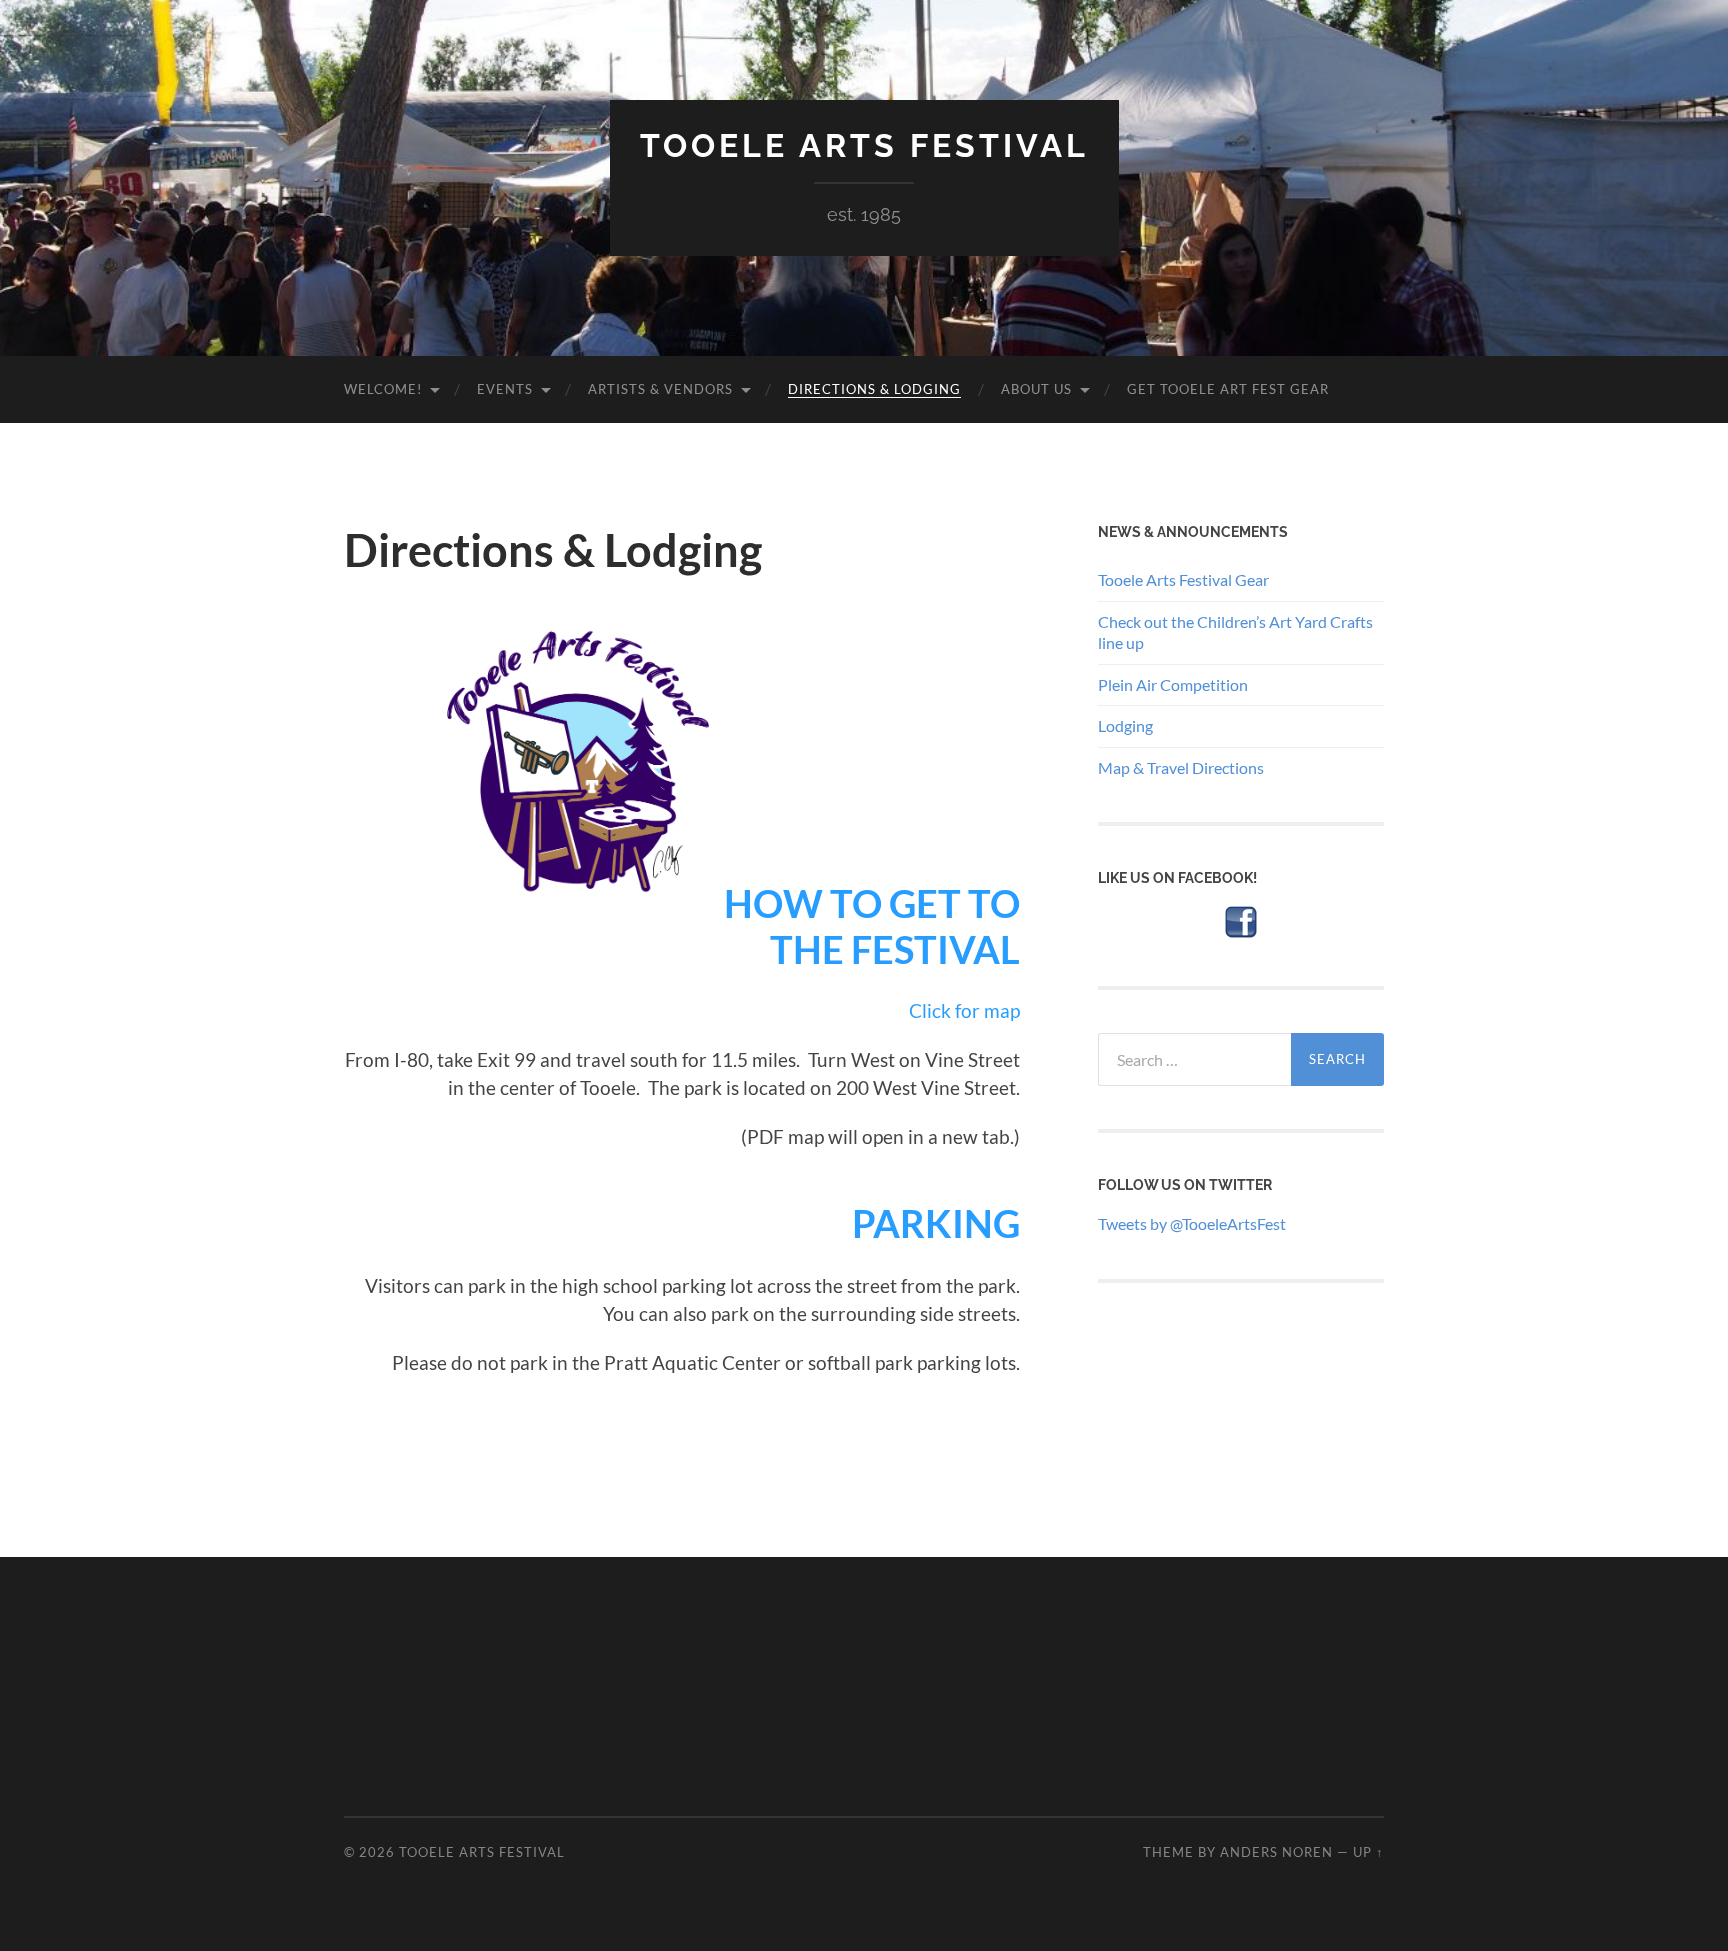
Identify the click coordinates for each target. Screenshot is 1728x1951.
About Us (1036, 389)
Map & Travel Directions (1181, 767)
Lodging (1125, 725)
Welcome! (383, 389)
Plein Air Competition (1173, 684)
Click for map (964, 1010)
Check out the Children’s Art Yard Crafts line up (1235, 632)
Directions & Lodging (874, 389)
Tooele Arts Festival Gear (1183, 579)
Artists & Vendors (660, 389)
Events (505, 389)
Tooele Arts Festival (864, 145)
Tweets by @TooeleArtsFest (1192, 1223)
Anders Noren (1276, 1852)
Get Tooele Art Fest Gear (1228, 389)
